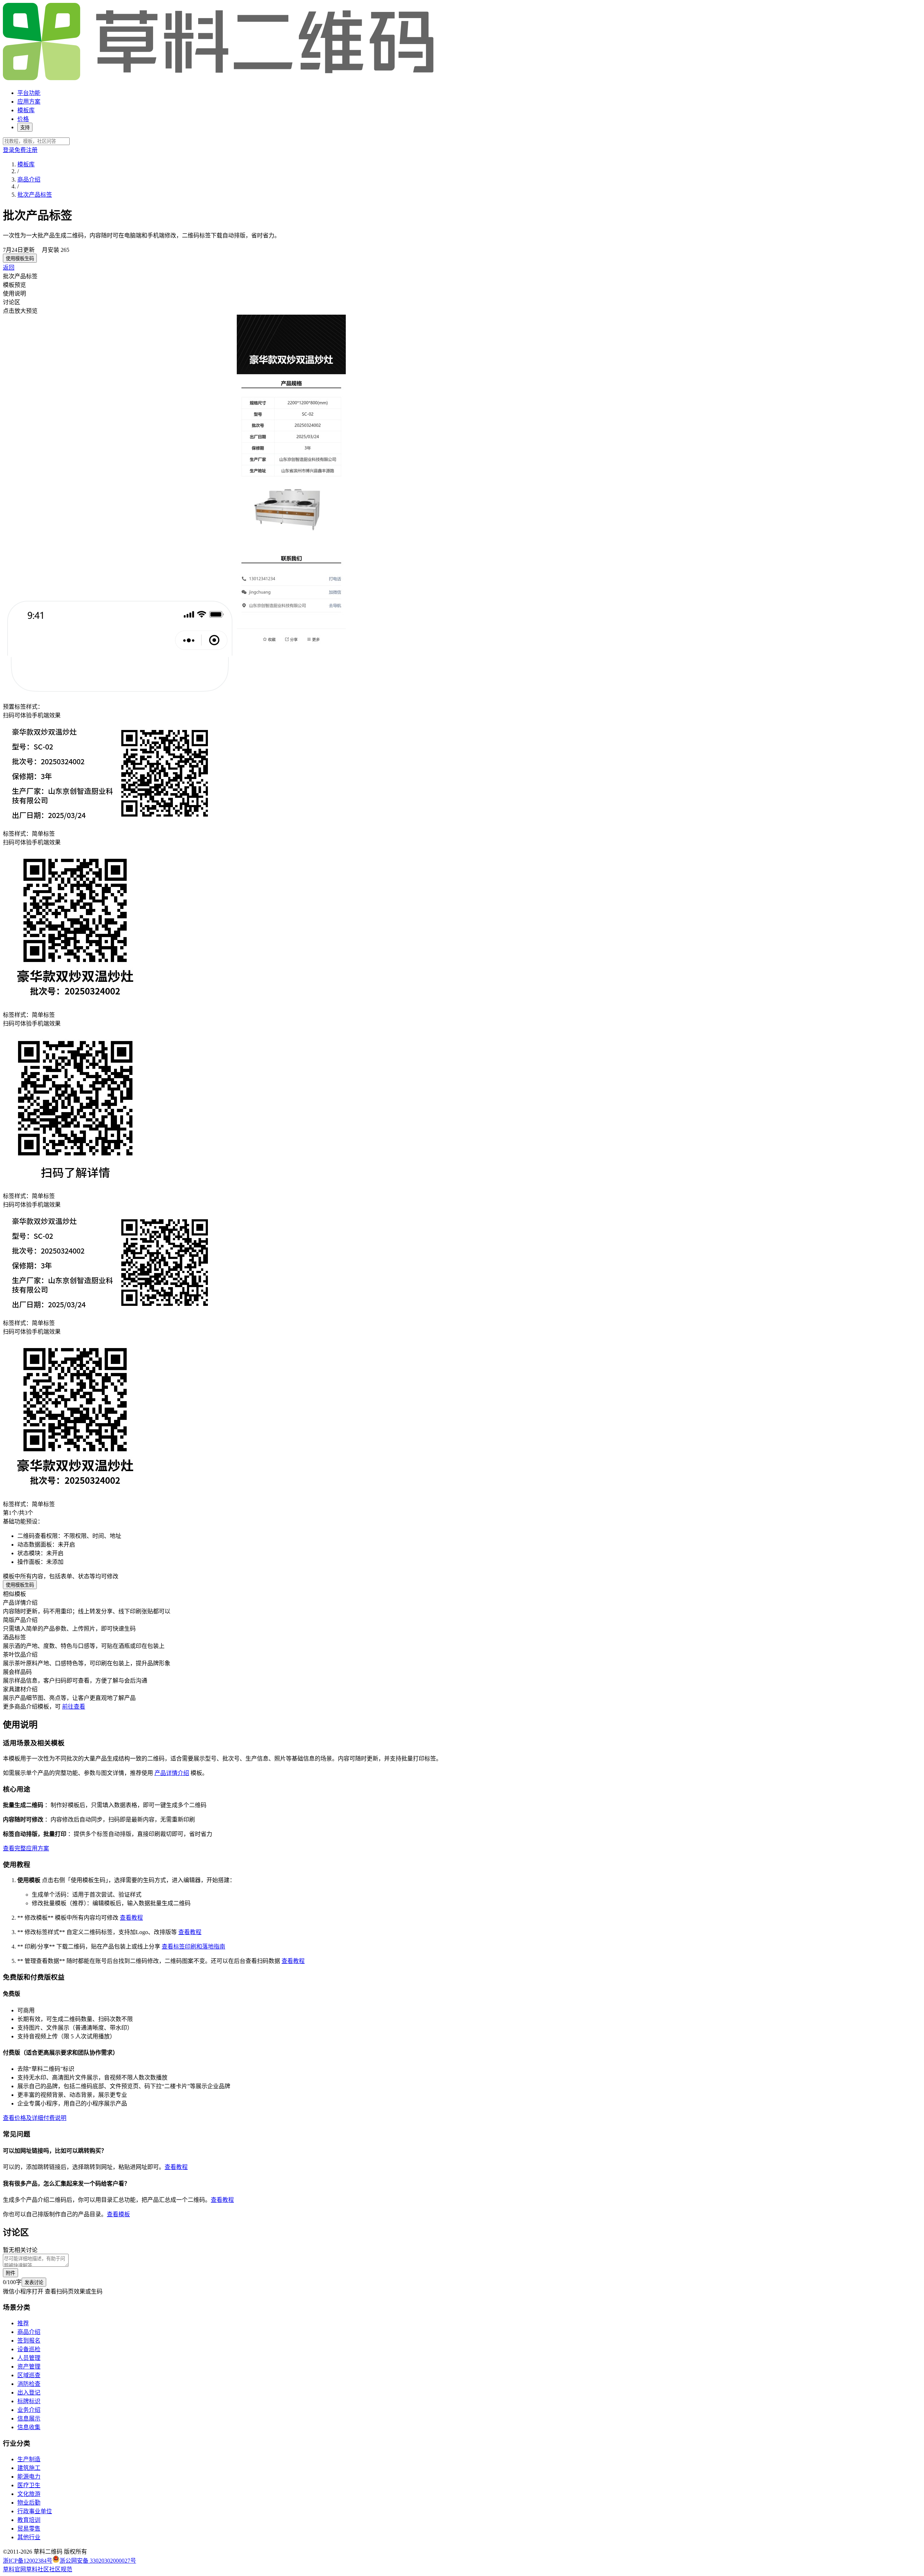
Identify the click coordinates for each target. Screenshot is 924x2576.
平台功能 (29, 93)
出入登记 (29, 2393)
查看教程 (131, 1918)
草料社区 (38, 2569)
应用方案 (29, 102)
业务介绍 (29, 2410)
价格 (23, 119)
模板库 (26, 110)
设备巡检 (29, 2349)
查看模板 (118, 2214)
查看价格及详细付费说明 (35, 2118)
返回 (9, 268)
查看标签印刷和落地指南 (193, 1947)
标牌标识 (29, 2401)
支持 (25, 128)
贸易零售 (29, 2529)
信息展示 (29, 2418)
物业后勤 (29, 2503)
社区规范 (61, 2569)
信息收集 (29, 2427)
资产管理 (29, 2367)
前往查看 (74, 1707)
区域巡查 (29, 2375)
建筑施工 (29, 2468)
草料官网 (14, 2569)
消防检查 (29, 2384)
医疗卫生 (29, 2485)
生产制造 (29, 2459)
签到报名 (29, 2341)
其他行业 (29, 2537)
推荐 (23, 2323)
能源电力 (29, 2477)
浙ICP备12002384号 (28, 2561)
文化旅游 (29, 2494)
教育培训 (29, 2520)
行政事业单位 (35, 2511)
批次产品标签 (35, 195)
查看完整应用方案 (26, 1848)
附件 (10, 2273)
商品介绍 (29, 180)
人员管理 (29, 2358)
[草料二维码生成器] (219, 79)
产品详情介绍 (172, 1773)
